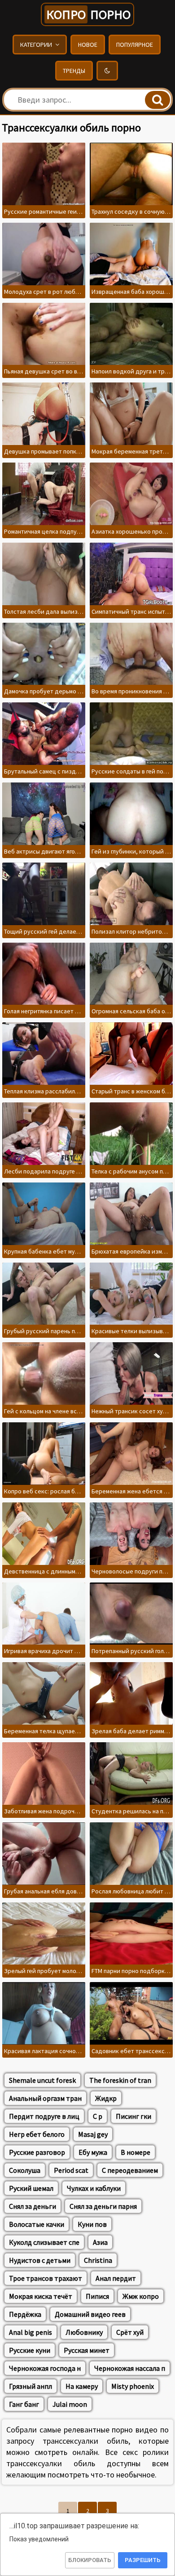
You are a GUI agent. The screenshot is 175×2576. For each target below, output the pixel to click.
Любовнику (84, 2332)
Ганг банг (24, 2404)
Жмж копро (141, 2296)
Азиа (100, 2242)
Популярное (135, 45)
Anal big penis (31, 2332)
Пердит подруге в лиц (44, 2116)
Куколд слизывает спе (44, 2242)
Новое (88, 45)
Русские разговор (37, 2152)
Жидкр (106, 2098)
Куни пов (92, 2224)
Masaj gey (93, 2134)
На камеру (82, 2386)
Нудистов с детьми (40, 2260)
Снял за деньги (33, 2206)
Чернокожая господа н (45, 2368)
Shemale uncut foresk (42, 2080)
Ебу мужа (93, 2152)
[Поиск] (157, 100)
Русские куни (30, 2350)
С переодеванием (130, 2170)
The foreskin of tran (120, 2080)
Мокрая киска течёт (41, 2296)
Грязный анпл (31, 2386)
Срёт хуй (130, 2332)
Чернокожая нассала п (130, 2368)
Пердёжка (25, 2314)
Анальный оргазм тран (45, 2098)
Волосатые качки (37, 2224)
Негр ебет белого (37, 2134)
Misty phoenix (133, 2386)
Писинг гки (133, 2116)
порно (88, 14)
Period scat (71, 2170)
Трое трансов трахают (46, 2278)
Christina (98, 2260)
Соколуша (25, 2170)
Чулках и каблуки (94, 2188)
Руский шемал (31, 2188)
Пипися (97, 2296)
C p (98, 2116)
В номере (136, 2152)
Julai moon (70, 2404)
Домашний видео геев (90, 2314)
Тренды (74, 71)
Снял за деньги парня (103, 2206)
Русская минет (87, 2350)
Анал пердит (116, 2278)
